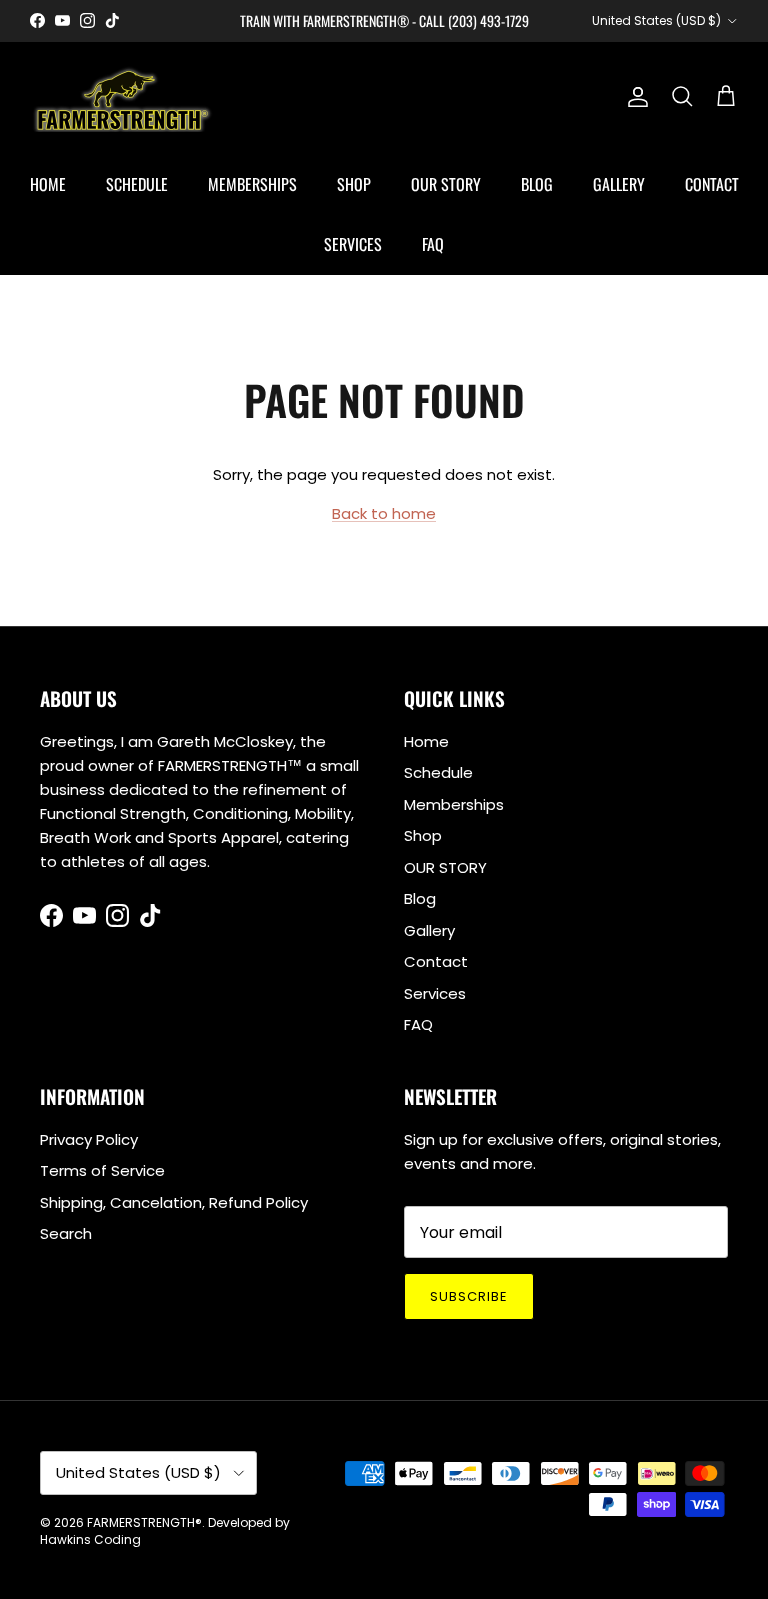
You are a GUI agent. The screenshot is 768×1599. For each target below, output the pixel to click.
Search (66, 1233)
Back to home (384, 513)
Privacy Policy (89, 1139)
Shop (354, 184)
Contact (712, 184)
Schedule (137, 184)
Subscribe (469, 1296)
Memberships (252, 184)
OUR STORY (446, 184)
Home (48, 184)
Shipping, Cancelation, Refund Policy (174, 1202)
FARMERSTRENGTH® (144, 1522)
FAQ (433, 244)
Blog (537, 184)
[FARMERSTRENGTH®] (122, 97)
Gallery (619, 184)
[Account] (634, 97)
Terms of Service (102, 1170)
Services (353, 244)
